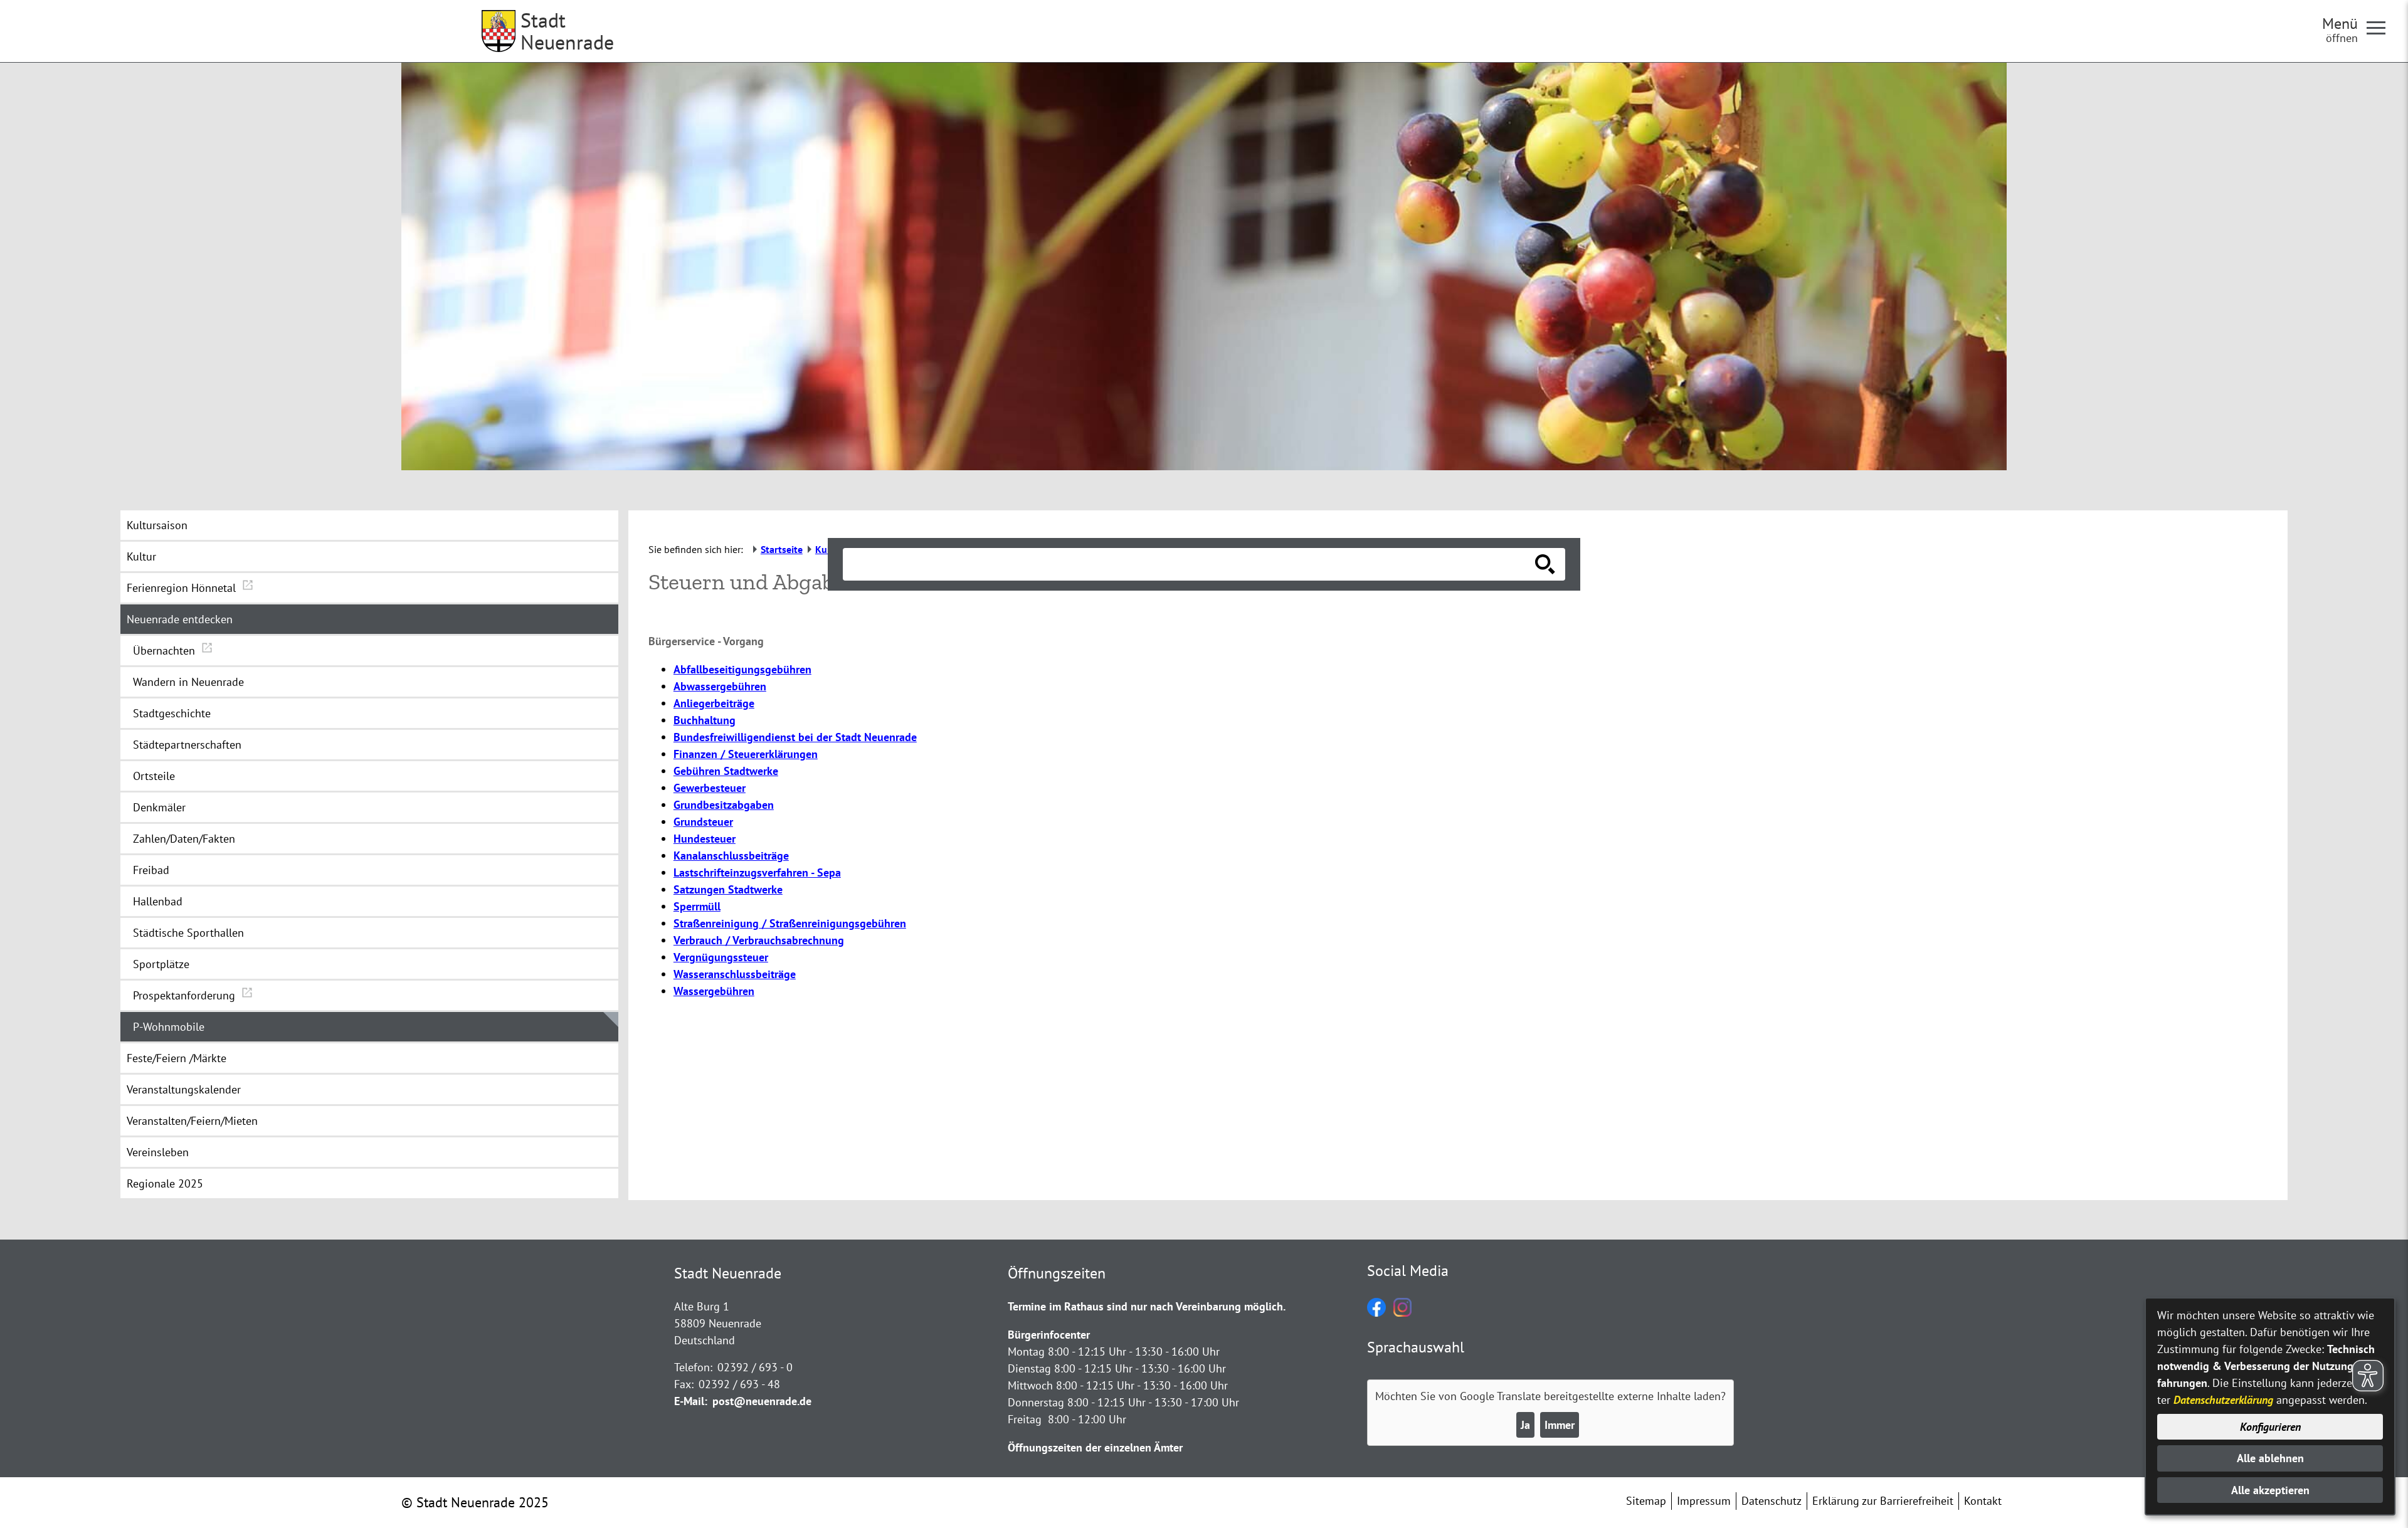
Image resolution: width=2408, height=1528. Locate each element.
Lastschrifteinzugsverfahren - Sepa (757, 872)
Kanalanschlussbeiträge (731, 856)
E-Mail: (691, 1401)
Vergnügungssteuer (721, 957)
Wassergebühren (714, 991)
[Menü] (2381, 27)
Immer (1560, 1425)
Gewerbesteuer (710, 788)
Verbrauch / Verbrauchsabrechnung (759, 940)
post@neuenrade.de (762, 1401)
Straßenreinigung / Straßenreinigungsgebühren (790, 923)
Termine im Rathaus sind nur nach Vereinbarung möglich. (1147, 1306)
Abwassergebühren (720, 686)
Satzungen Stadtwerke (728, 889)
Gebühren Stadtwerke (726, 771)
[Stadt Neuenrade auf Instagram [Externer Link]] (1402, 1313)
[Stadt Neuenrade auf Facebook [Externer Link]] (1376, 1313)
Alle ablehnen (2270, 1458)
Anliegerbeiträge (714, 703)
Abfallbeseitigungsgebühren (742, 669)
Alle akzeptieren (2270, 1490)
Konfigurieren (2270, 1427)
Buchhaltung (705, 720)
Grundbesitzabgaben (724, 805)
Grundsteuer (703, 822)
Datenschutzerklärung (2223, 1400)
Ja (1525, 1425)
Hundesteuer (705, 839)
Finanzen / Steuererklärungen (746, 754)
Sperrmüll (697, 906)
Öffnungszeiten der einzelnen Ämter (1095, 1447)
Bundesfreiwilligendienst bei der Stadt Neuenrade (795, 737)
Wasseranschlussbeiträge (735, 974)
